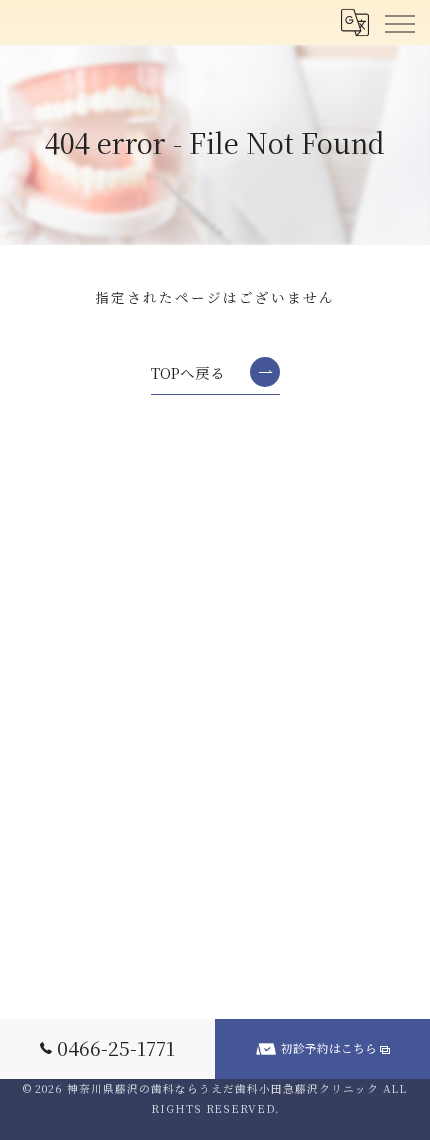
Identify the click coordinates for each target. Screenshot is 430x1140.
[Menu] (399, 22)
